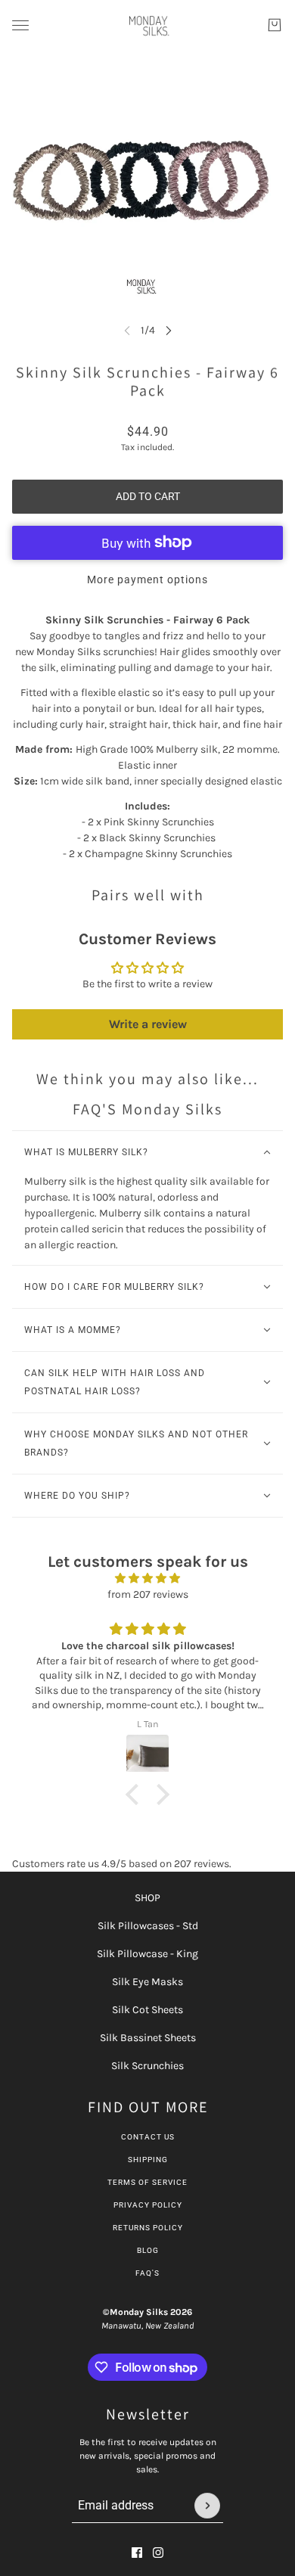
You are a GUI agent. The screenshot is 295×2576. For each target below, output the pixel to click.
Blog (148, 2250)
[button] (136, 1794)
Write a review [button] (148, 1024)
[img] (147, 1578)
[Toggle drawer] (20, 25)
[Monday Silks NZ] (148, 25)
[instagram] (158, 2553)
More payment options (147, 580)
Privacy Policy (148, 2205)
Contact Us (148, 2137)
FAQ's (147, 2273)
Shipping (148, 2160)
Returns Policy (148, 2228)
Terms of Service (147, 2182)
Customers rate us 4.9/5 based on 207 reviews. (122, 1864)
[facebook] (137, 2553)
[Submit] (207, 2506)
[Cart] (275, 25)
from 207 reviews (148, 1594)
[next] (169, 330)
